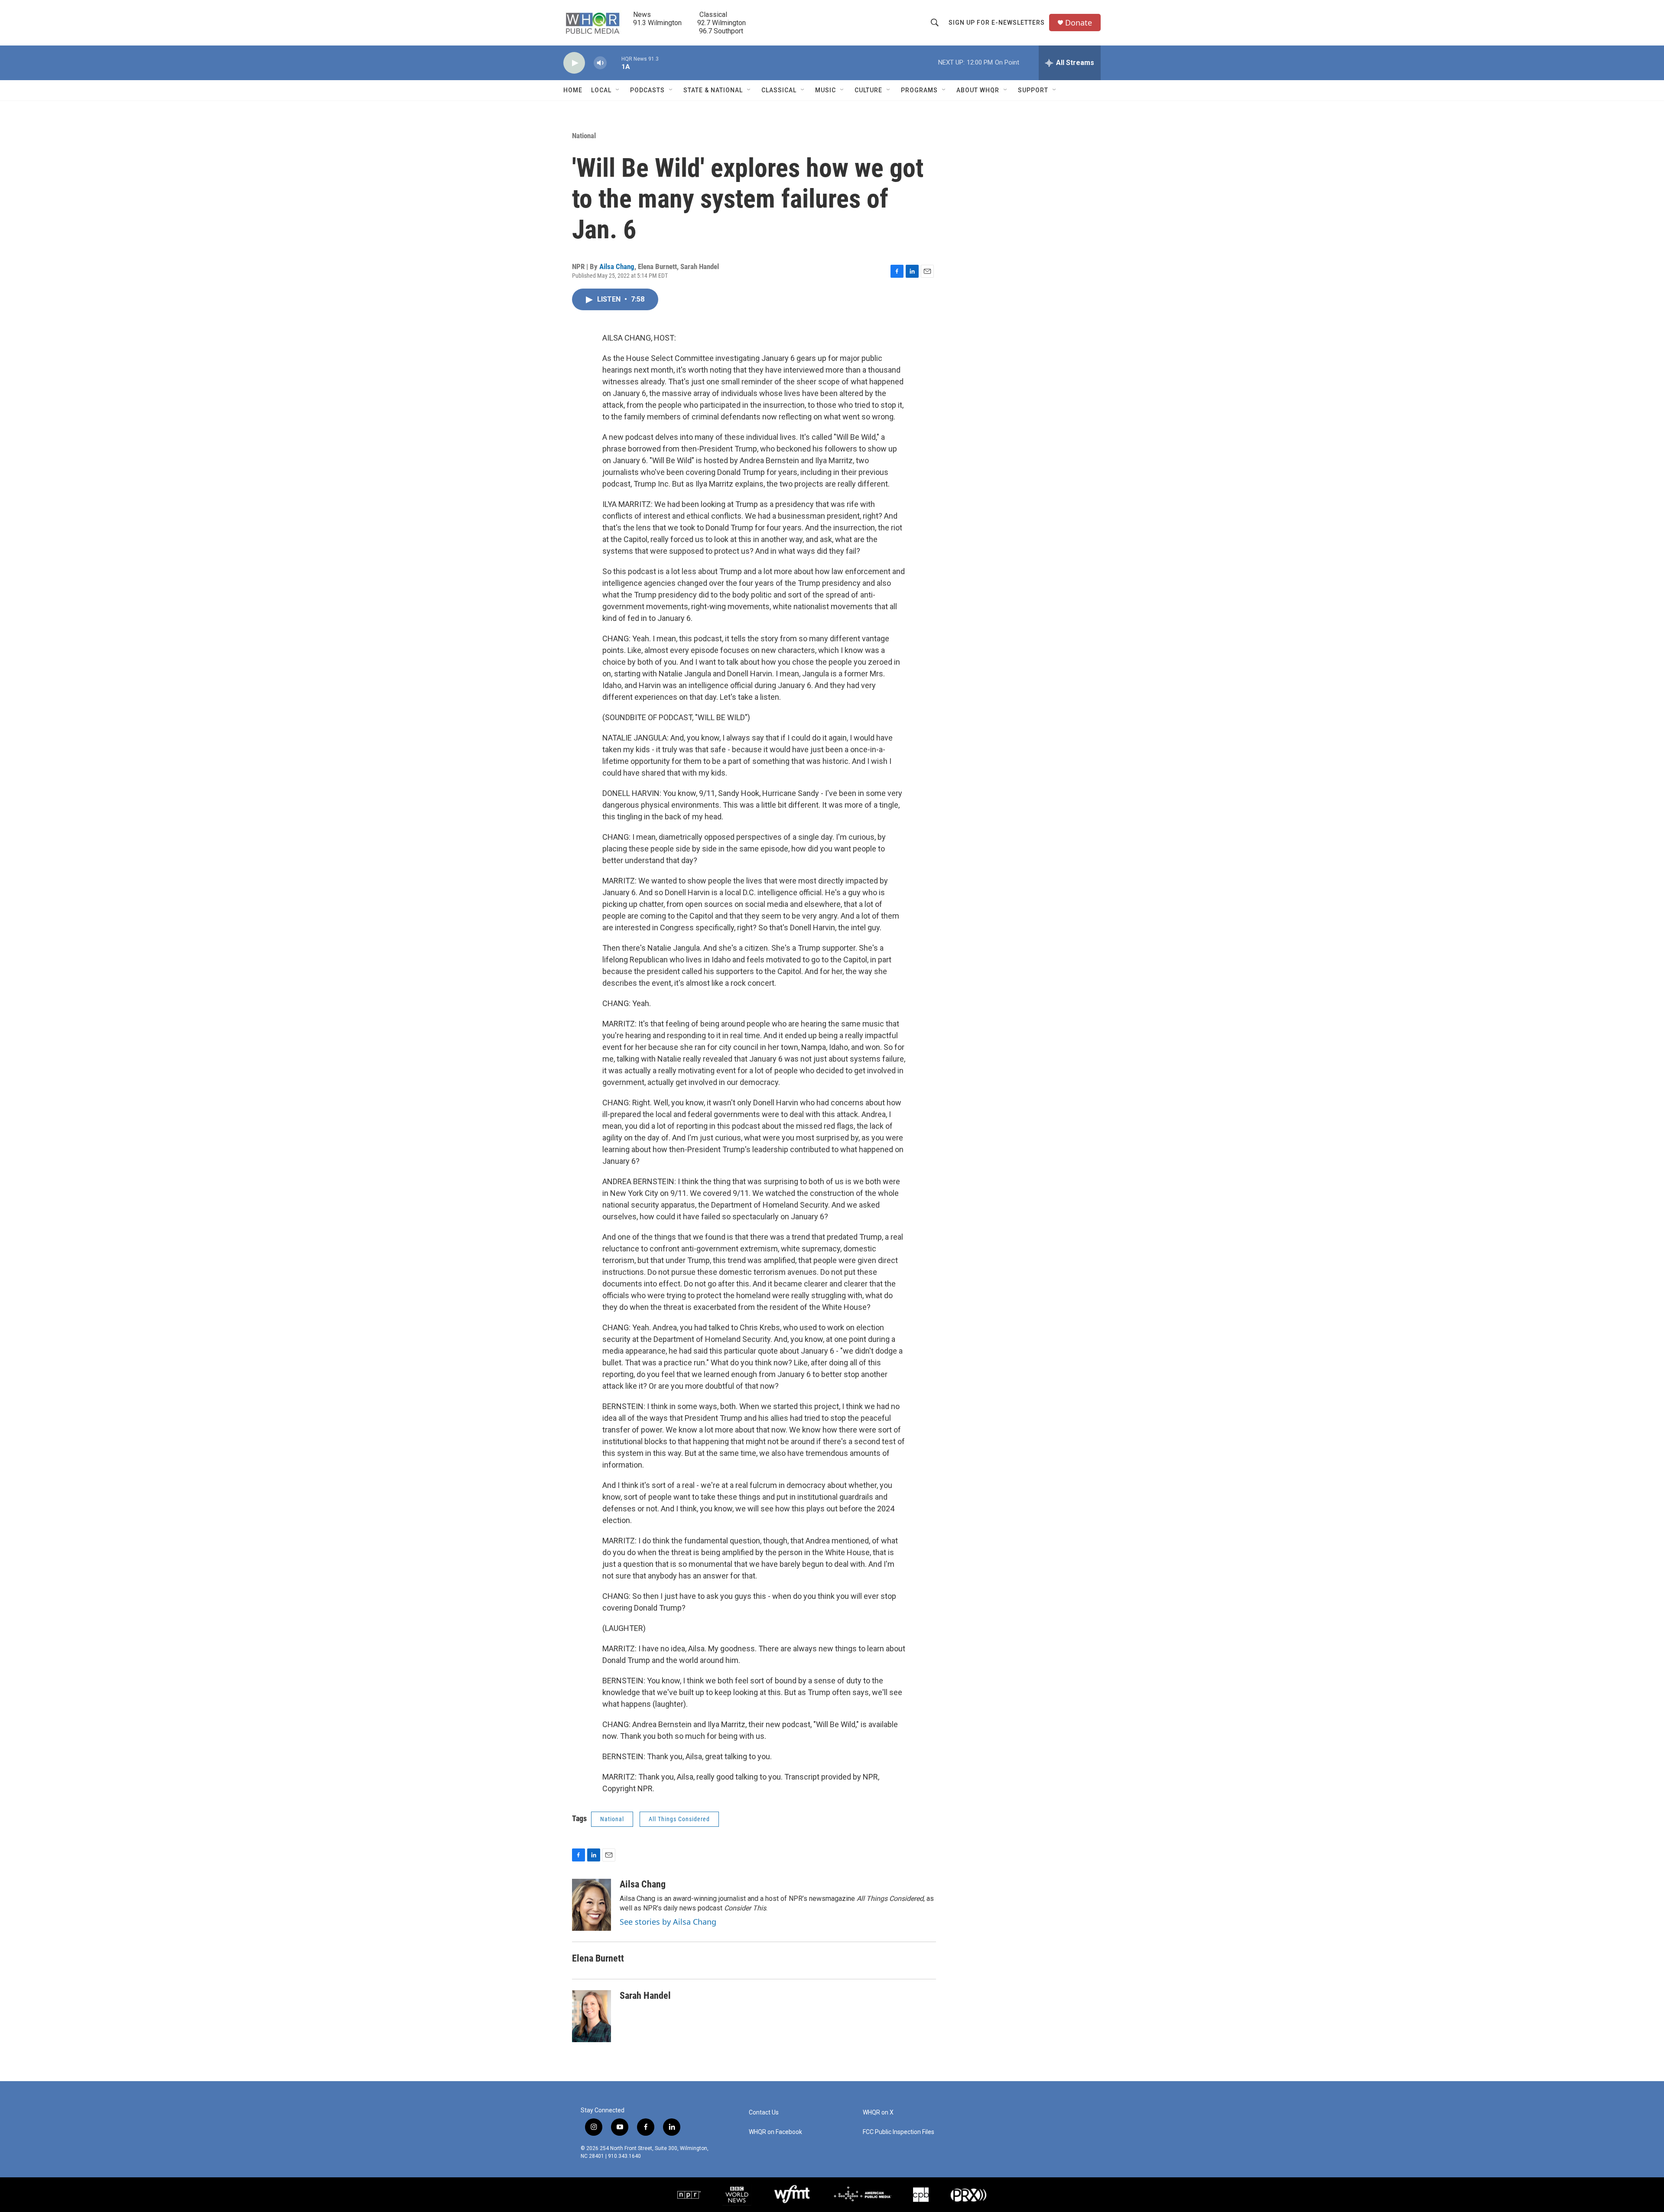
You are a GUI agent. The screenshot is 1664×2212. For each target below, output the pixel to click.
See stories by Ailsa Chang (668, 1922)
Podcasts (647, 90)
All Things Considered (679, 1819)
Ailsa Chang (617, 266)
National (584, 136)
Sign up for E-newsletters (997, 23)
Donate (1079, 23)
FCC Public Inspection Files (899, 2132)
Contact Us (764, 2113)
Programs (919, 90)
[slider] (614, 63)
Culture (868, 90)
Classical (779, 90)
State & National (713, 90)
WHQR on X (878, 2113)
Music (825, 90)
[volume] (600, 63)
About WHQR (978, 90)
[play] (574, 63)
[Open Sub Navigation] (618, 90)
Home (573, 90)
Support (1033, 90)
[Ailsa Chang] (591, 1905)
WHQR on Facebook (775, 2132)
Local (601, 90)
